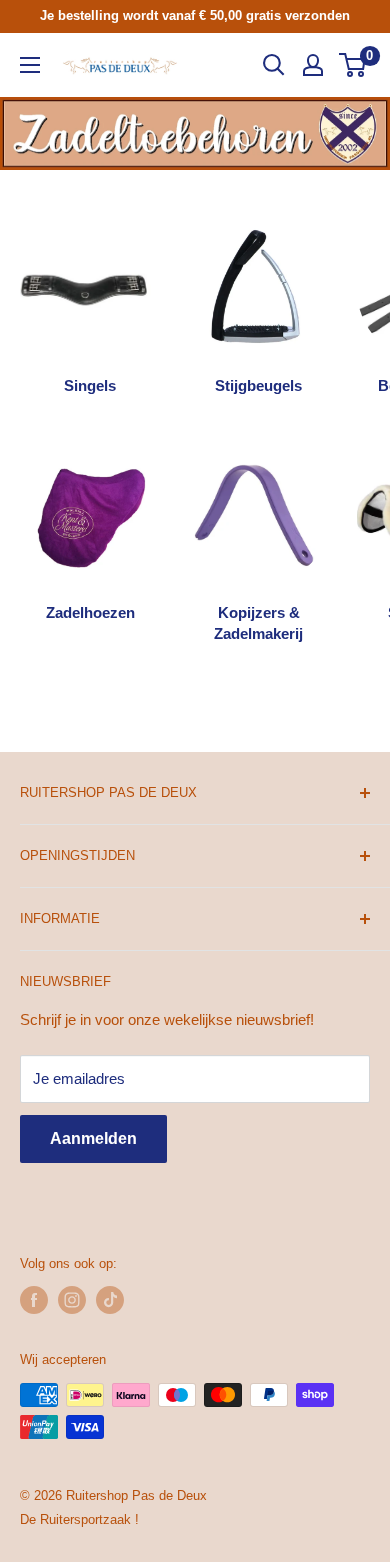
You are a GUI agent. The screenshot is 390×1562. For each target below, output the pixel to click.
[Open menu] (30, 65)
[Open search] (274, 65)
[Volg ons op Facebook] (34, 1300)
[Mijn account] (313, 65)
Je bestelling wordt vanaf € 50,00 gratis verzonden (195, 15)
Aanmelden (93, 1138)
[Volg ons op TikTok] (110, 1300)
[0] (353, 65)
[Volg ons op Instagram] (72, 1300)
